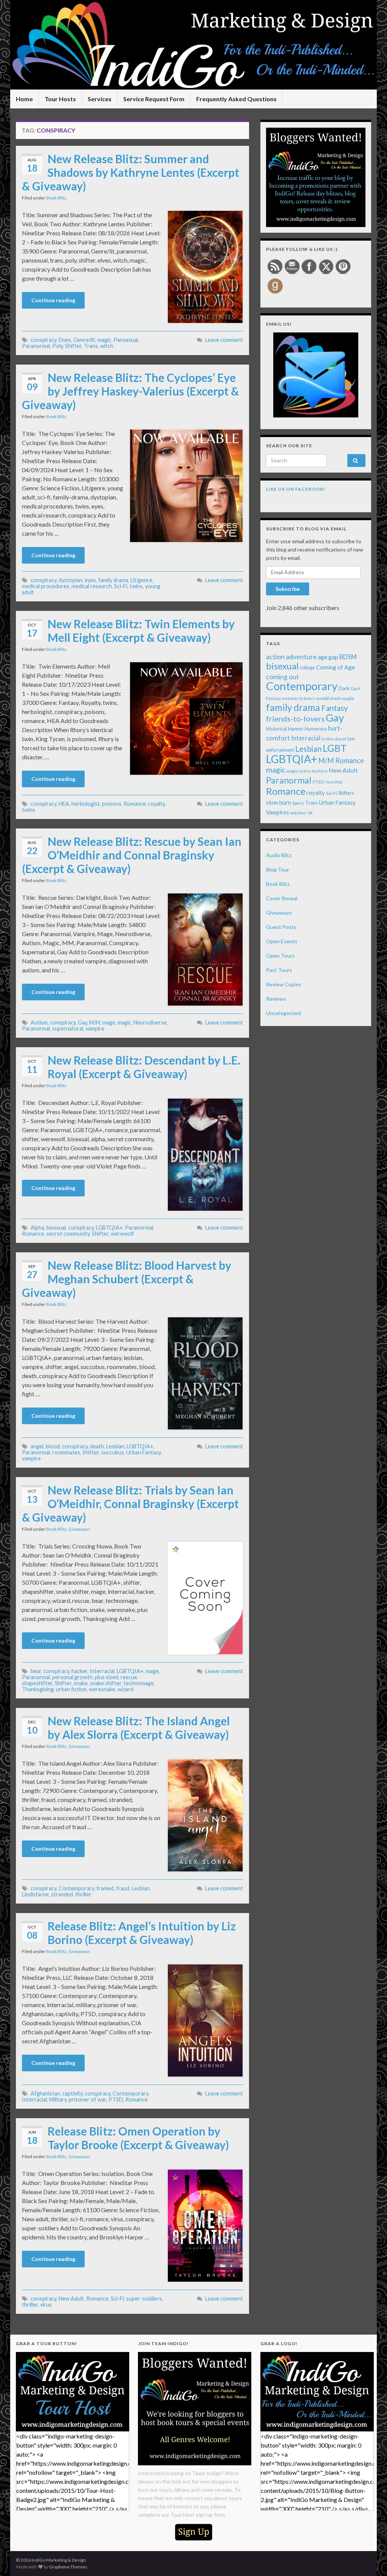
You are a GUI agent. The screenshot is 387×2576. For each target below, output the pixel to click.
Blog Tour (278, 869)
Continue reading (53, 300)
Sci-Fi (121, 586)
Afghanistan (45, 2093)
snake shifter (106, 1683)
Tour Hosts (60, 99)
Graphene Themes (68, 2567)
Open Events (282, 941)
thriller (83, 1894)
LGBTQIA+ (109, 1228)
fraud (123, 1888)
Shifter (73, 346)
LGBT (335, 748)
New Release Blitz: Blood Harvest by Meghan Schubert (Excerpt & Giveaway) (127, 1279)
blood (53, 1446)
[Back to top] (370, 2559)
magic (104, 340)
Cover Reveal (282, 898)
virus (46, 2305)
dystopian (70, 580)
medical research (92, 586)
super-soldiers (144, 2299)
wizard (125, 1689)
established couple (335, 698)
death (97, 1446)
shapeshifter (37, 1683)
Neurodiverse (150, 1022)
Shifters (346, 793)
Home (24, 99)
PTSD (116, 2099)
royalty (156, 804)
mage (109, 1022)
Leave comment (224, 340)
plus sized (107, 1677)
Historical (276, 729)
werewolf (122, 1234)
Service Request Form (154, 99)
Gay (82, 1022)
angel (37, 1446)
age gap (328, 657)
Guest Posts (281, 927)
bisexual (56, 1228)
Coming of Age (335, 667)
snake (81, 1683)
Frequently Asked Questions (236, 99)
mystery (320, 771)
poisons (112, 804)
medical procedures (46, 586)
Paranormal (36, 346)
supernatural (68, 1028)
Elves (65, 340)
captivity (72, 2093)
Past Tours (279, 970)
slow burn (279, 802)
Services (100, 99)
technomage (139, 1683)
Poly (57, 346)
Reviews (276, 999)
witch (107, 346)
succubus (113, 1452)
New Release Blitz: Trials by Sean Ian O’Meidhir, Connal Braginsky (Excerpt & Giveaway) (130, 1504)
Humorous (316, 729)
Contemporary (76, 1888)
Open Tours (280, 956)
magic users (298, 771)
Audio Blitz (279, 855)
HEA (64, 804)
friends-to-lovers (295, 719)
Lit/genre (141, 580)
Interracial (102, 1671)
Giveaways (79, 1529)
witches (298, 813)
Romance (135, 804)
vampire (95, 1028)
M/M (95, 1022)
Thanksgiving (38, 1689)
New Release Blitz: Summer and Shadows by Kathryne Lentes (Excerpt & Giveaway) (131, 172)
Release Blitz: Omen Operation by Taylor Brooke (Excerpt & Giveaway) (138, 2138)
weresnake (102, 1689)
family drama (113, 580)
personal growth (72, 1677)
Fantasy (334, 708)
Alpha (37, 1228)
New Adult (71, 2299)
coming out (283, 677)
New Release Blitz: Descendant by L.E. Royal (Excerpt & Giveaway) (144, 1067)
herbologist (86, 804)
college (307, 668)
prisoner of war (87, 2099)
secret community (68, 1234)
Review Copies (284, 984)
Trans (91, 346)
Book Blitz (56, 198)
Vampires (278, 812)
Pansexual (126, 340)
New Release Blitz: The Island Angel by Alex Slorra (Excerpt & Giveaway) (139, 1728)
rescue (129, 1677)
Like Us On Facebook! (296, 489)
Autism (39, 1022)
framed (105, 1888)
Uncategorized (283, 1013)
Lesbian (115, 1446)
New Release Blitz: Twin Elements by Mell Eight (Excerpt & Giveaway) (141, 630)
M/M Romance (341, 760)
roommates (66, 1452)
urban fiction (71, 1689)
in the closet (334, 739)
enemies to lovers (299, 698)
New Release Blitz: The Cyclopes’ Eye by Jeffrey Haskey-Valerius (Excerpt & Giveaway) (130, 391)
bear (36, 1671)
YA (310, 813)
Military (58, 2099)
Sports (298, 803)
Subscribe (288, 589)
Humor (296, 729)
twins (136, 586)
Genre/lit (84, 340)
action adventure (291, 657)
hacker (79, 1671)
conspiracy (43, 340)
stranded (62, 1894)
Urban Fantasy (143, 1452)
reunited (334, 782)
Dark (344, 688)
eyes (90, 580)
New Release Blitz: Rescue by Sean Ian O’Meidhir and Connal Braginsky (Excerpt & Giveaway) (132, 855)
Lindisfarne (35, 1894)
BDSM (348, 657)
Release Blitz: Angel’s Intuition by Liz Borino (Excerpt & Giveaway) (142, 1933)
